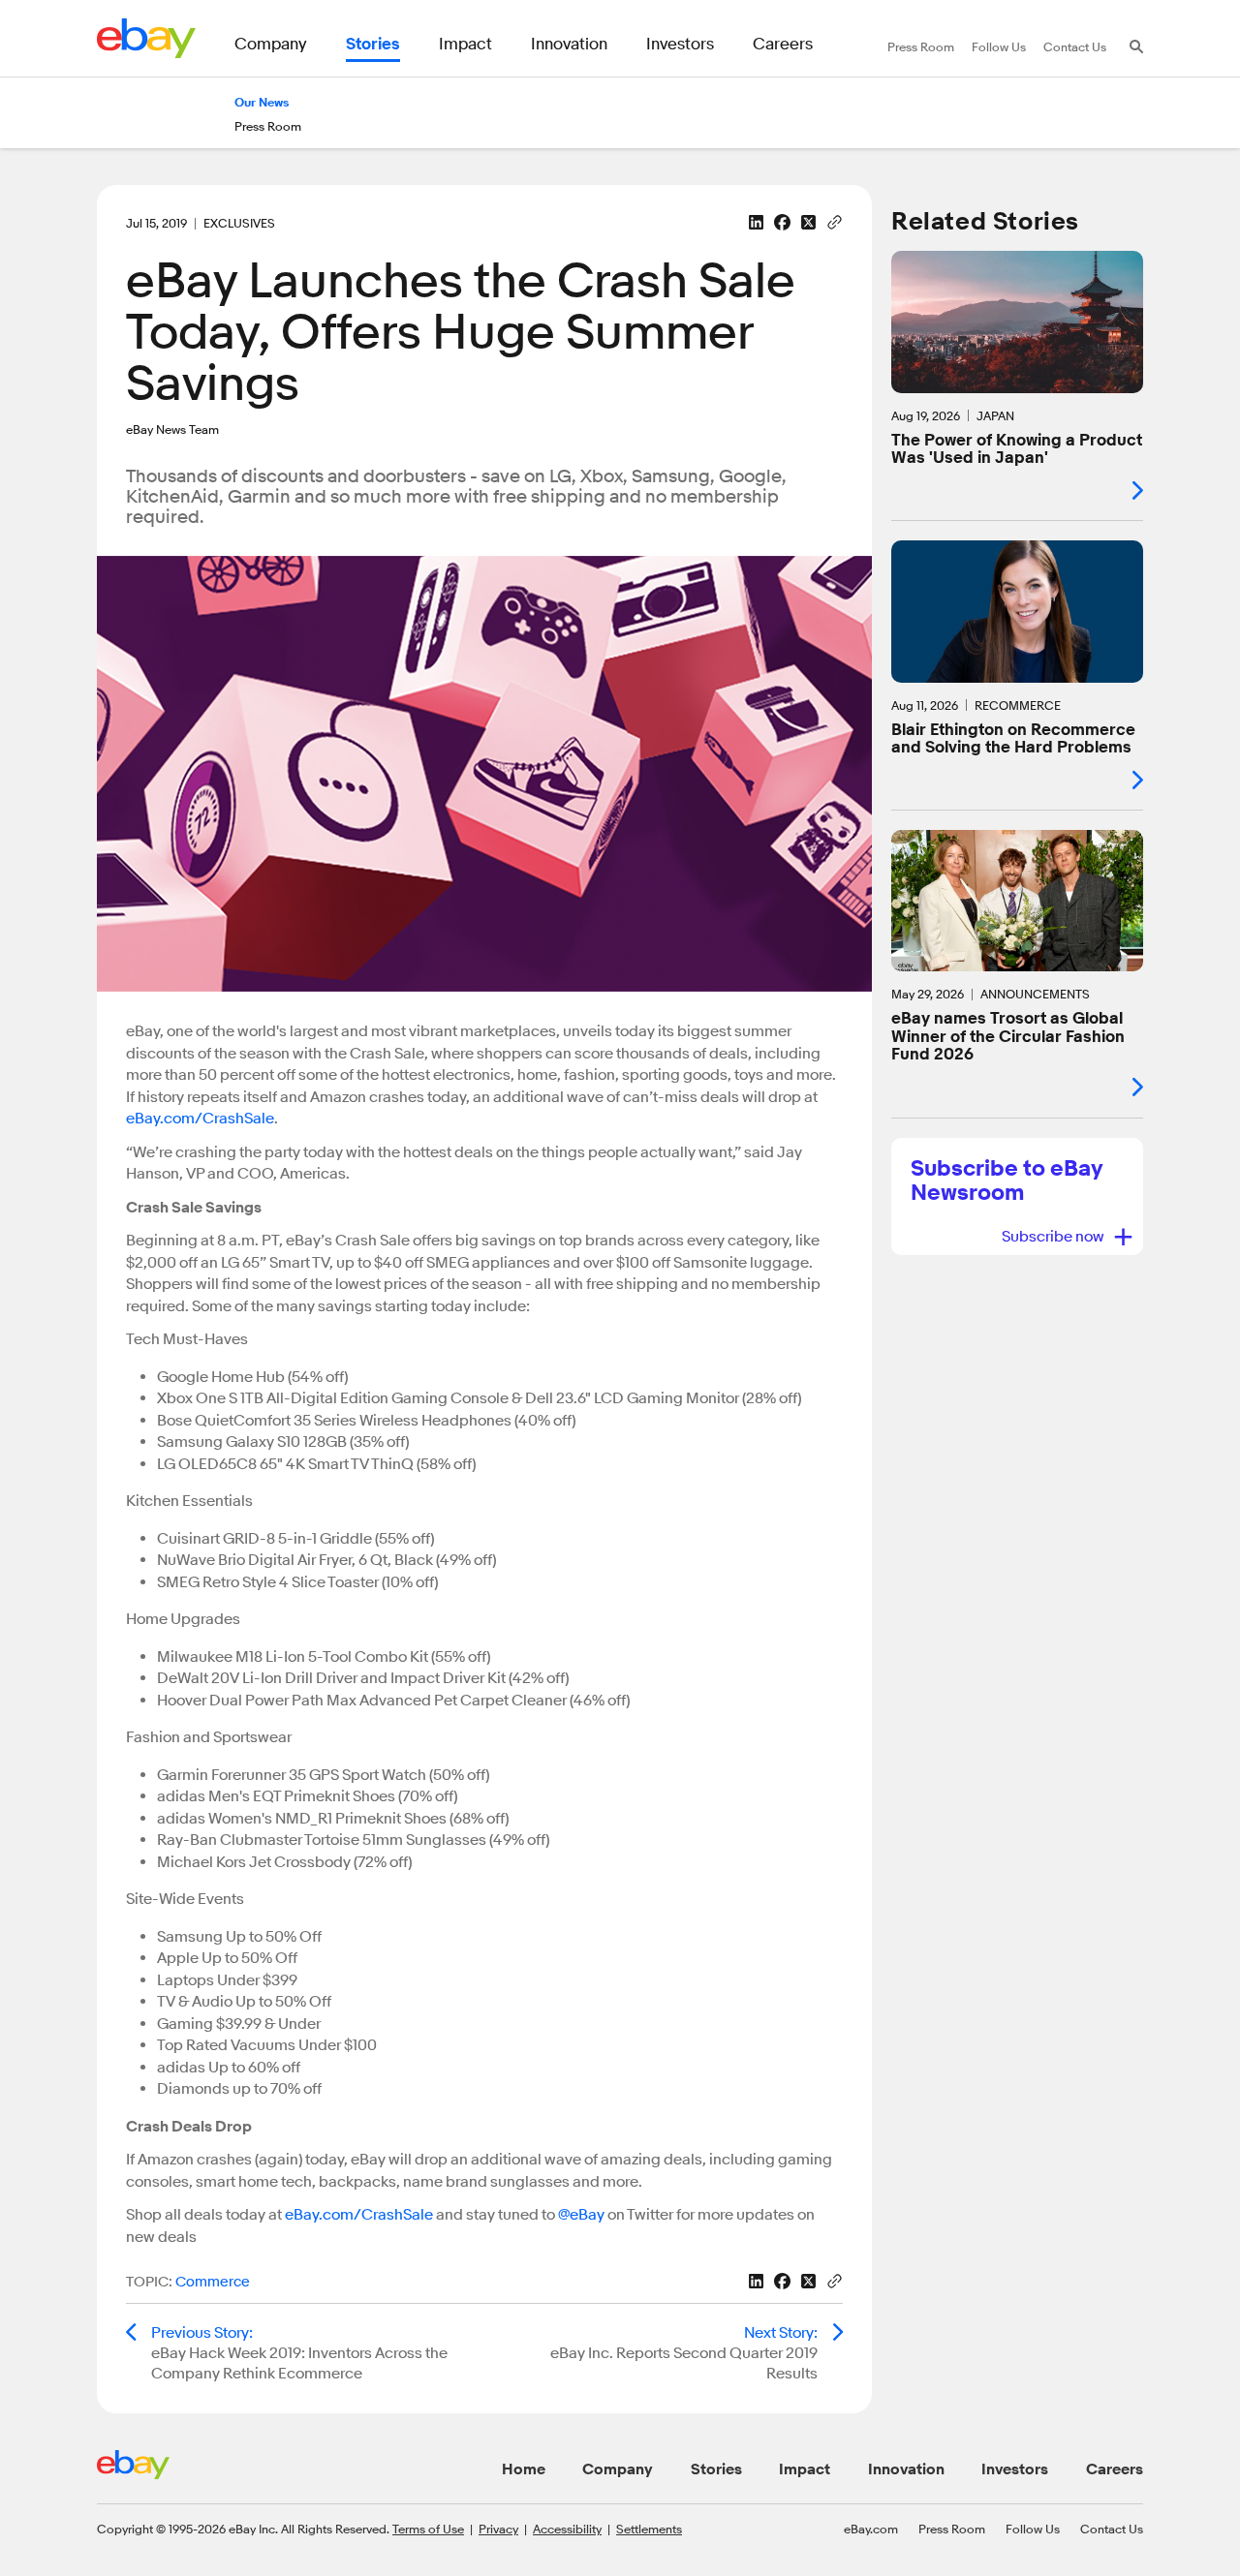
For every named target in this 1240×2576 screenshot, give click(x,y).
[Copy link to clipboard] (835, 221)
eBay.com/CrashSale (200, 1119)
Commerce (213, 2282)
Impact (805, 2469)
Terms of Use (428, 2529)
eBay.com (871, 2529)
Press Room (952, 2529)
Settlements (649, 2529)
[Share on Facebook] (782, 222)
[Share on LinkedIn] (756, 222)
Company (618, 2469)
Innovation (906, 2469)
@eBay (581, 2215)
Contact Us (1112, 2529)
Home (524, 2469)
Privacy (498, 2529)
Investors (1015, 2469)
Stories (716, 2469)
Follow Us (1033, 2529)
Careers (1115, 2469)
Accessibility (567, 2529)
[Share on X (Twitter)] (808, 222)
